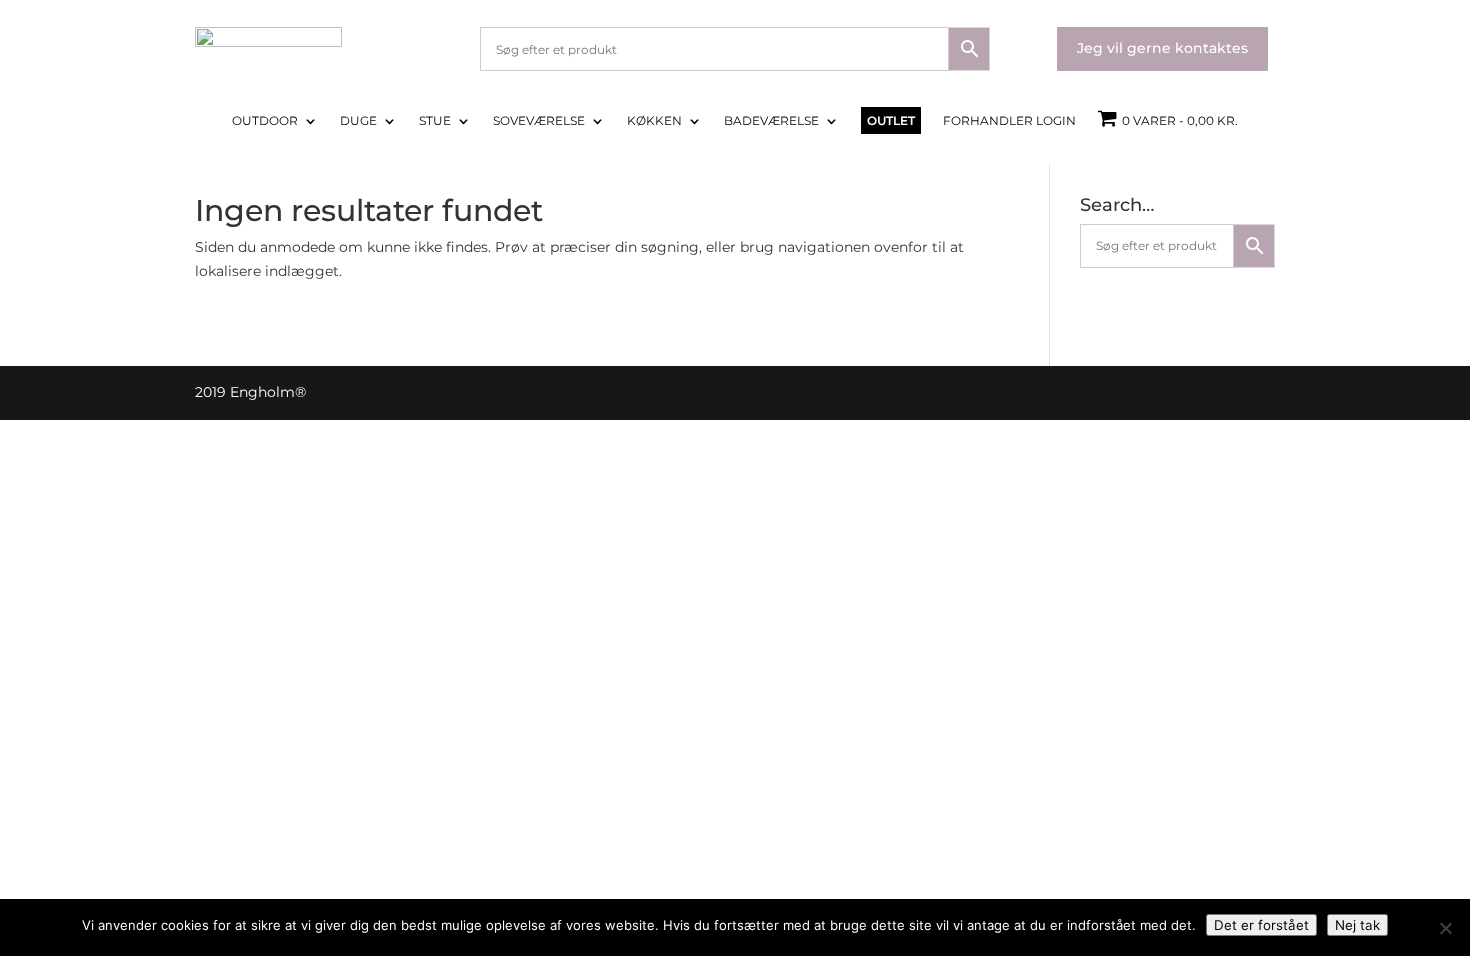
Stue (435, 121)
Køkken (654, 121)
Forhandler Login (1009, 121)
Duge (358, 121)
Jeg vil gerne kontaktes (1162, 48)
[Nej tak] (1445, 928)
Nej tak (1357, 925)
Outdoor (265, 121)
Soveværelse (539, 121)
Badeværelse (771, 121)
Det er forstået (1261, 925)
